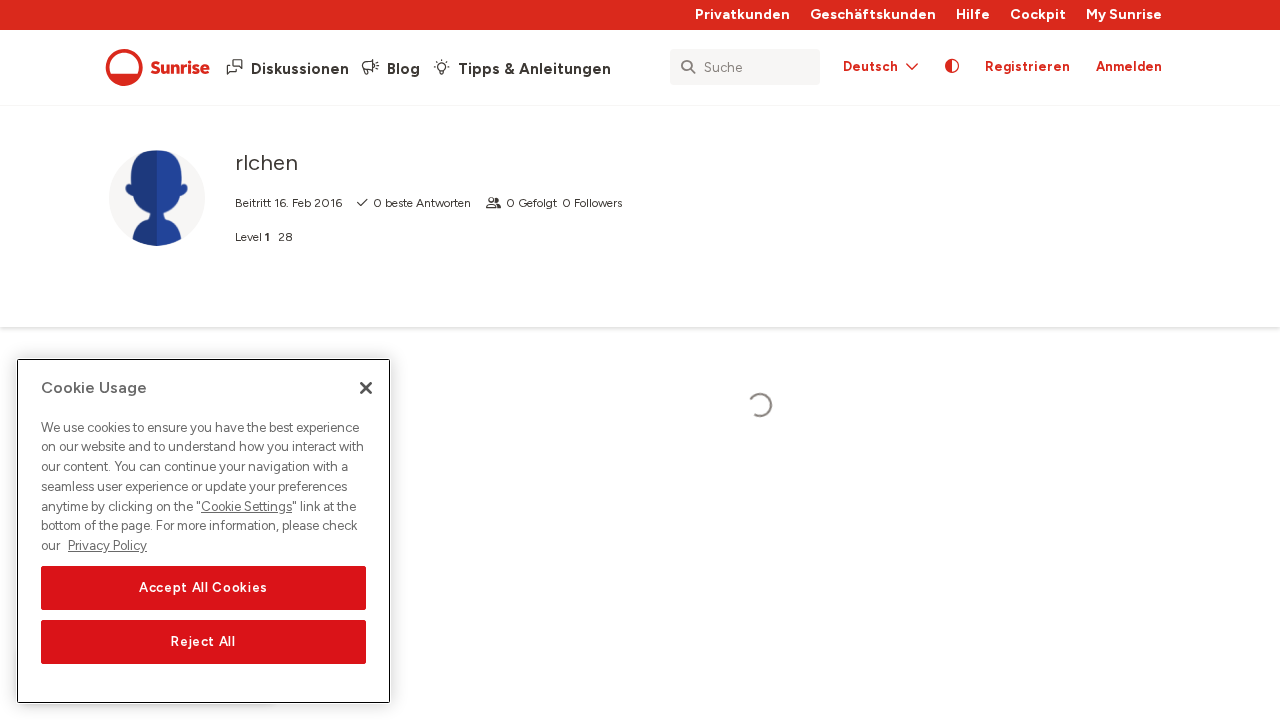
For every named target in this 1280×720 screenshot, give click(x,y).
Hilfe (973, 14)
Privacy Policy (107, 545)
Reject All (203, 641)
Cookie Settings (246, 506)
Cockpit (1038, 14)
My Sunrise (1124, 14)
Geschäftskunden (873, 14)
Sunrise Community (157, 68)
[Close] (366, 388)
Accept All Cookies (203, 587)
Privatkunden (742, 14)
